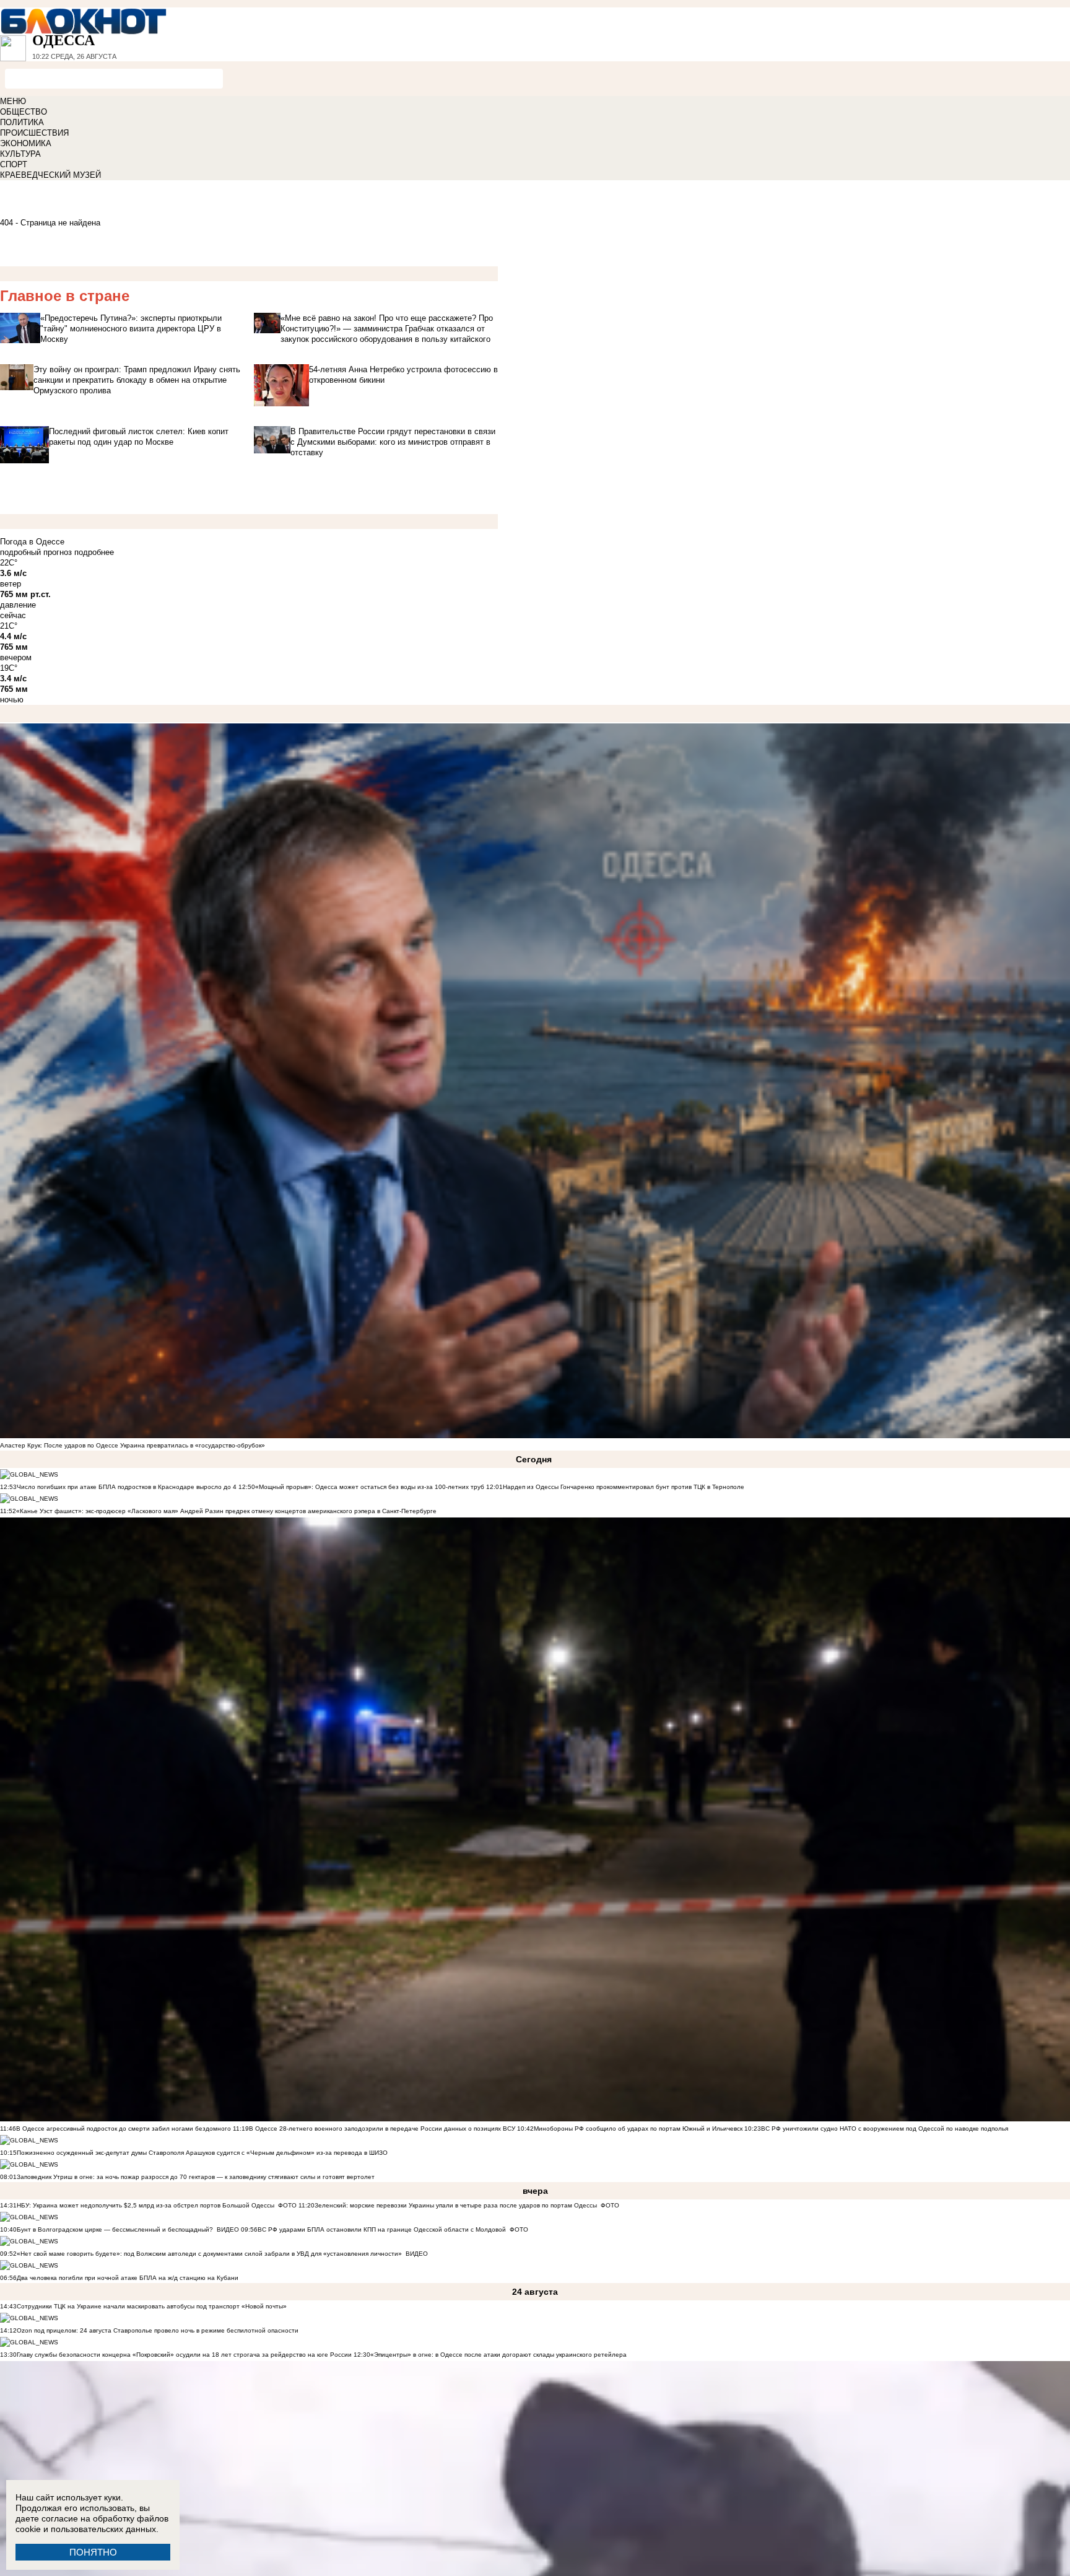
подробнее (94, 552)
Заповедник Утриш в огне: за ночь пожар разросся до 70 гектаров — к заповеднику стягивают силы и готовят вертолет (196, 2177)
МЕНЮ (13, 101)
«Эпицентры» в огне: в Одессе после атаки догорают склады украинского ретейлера (498, 2355)
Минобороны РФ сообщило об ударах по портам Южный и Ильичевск (638, 2128)
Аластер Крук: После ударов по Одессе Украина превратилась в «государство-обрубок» (133, 1445)
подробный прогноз (36, 552)
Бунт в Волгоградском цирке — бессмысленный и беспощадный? (115, 2229)
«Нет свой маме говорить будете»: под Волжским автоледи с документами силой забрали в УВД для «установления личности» (209, 2254)
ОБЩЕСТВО (24, 112)
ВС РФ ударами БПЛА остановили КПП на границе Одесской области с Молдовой (382, 2229)
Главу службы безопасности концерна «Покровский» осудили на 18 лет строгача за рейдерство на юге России (185, 2355)
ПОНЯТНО (93, 2552)
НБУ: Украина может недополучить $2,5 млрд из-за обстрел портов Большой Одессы (146, 2205)
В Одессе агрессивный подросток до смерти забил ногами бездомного (124, 2128)
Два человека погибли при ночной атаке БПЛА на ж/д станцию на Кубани (128, 2278)
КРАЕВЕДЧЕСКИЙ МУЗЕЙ (50, 175)
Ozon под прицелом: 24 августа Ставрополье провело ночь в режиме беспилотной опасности (158, 2330)
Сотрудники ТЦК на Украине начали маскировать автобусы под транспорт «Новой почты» (152, 2306)
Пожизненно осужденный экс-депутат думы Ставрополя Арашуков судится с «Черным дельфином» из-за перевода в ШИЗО (202, 2153)
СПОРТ (14, 164)
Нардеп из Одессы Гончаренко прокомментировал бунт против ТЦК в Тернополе (624, 1487)
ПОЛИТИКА (22, 122)
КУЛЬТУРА (20, 154)
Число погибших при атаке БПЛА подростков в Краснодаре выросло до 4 (127, 1487)
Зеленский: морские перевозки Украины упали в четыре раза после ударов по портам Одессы (456, 2205)
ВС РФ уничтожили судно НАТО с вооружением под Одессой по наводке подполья (885, 2128)
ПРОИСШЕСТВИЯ (34, 133)
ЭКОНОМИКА (26, 143)
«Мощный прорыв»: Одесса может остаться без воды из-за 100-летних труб (370, 1487)
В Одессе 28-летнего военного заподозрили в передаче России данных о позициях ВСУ (382, 2128)
